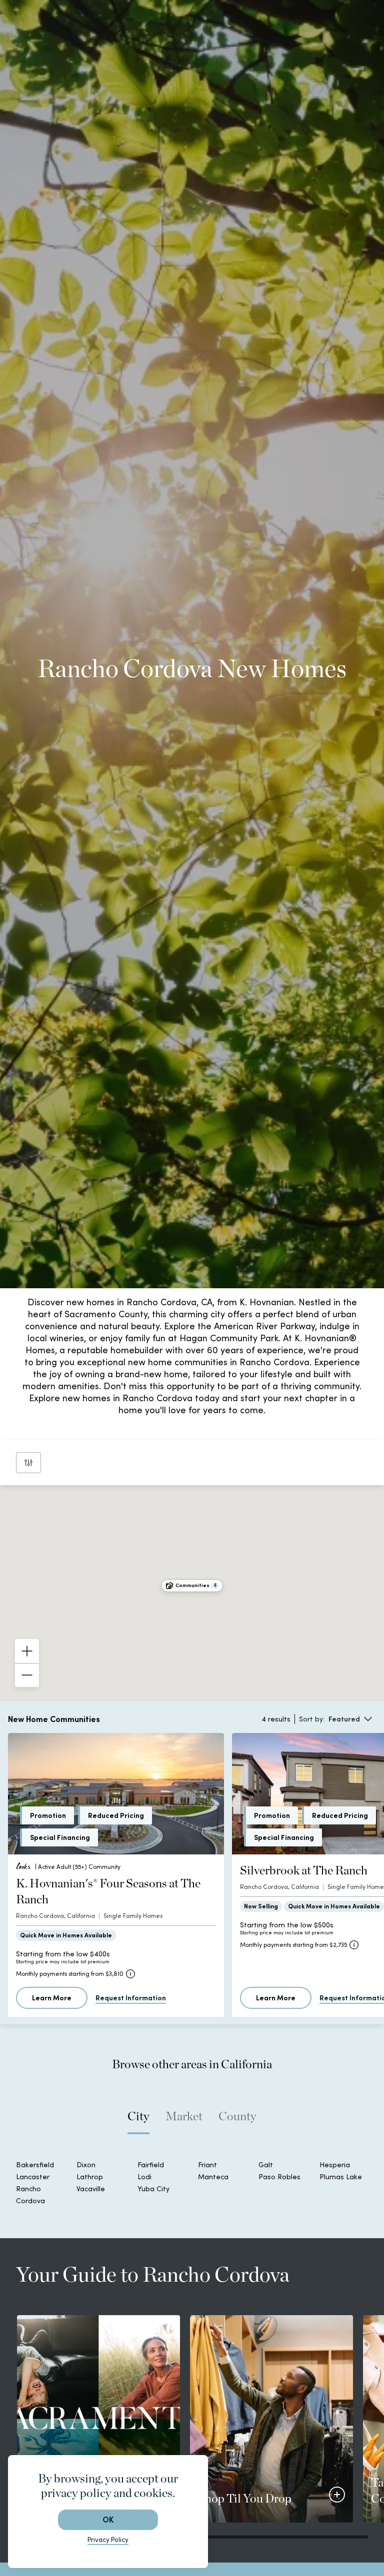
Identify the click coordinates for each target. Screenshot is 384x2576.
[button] (192, 1586)
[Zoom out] (27, 1675)
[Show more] (337, 2495)
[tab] (138, 2121)
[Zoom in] (27, 1651)
